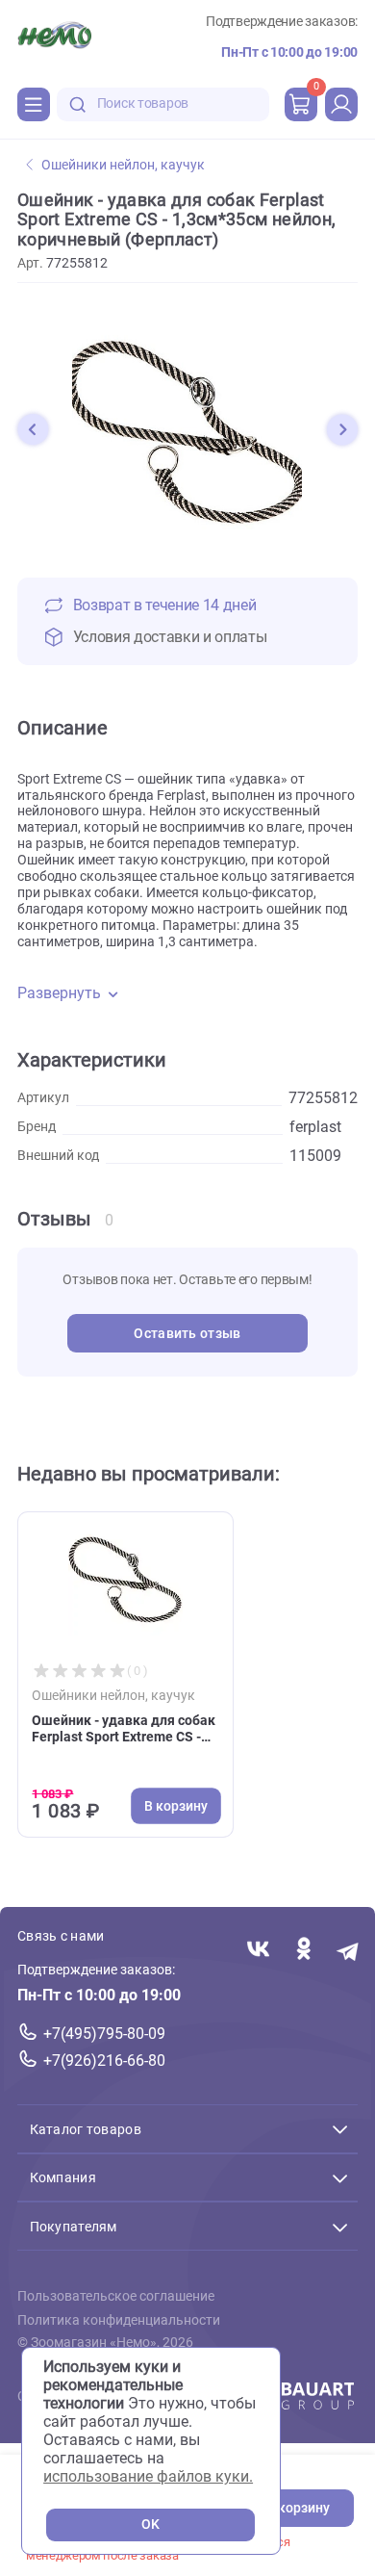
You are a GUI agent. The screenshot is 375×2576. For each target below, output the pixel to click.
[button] (33, 429)
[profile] (341, 104)
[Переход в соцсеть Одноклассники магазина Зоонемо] (303, 1950)
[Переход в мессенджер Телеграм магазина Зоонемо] (349, 1950)
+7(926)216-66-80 (104, 2061)
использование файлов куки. (148, 2476)
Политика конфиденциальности (119, 2320)
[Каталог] (34, 104)
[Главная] (54, 38)
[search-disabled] (78, 104)
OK (150, 2524)
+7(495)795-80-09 (104, 2034)
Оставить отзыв (187, 1334)
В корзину (298, 2508)
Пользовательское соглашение (116, 2296)
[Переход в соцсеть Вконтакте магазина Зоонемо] (258, 1950)
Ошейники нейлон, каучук (123, 165)
